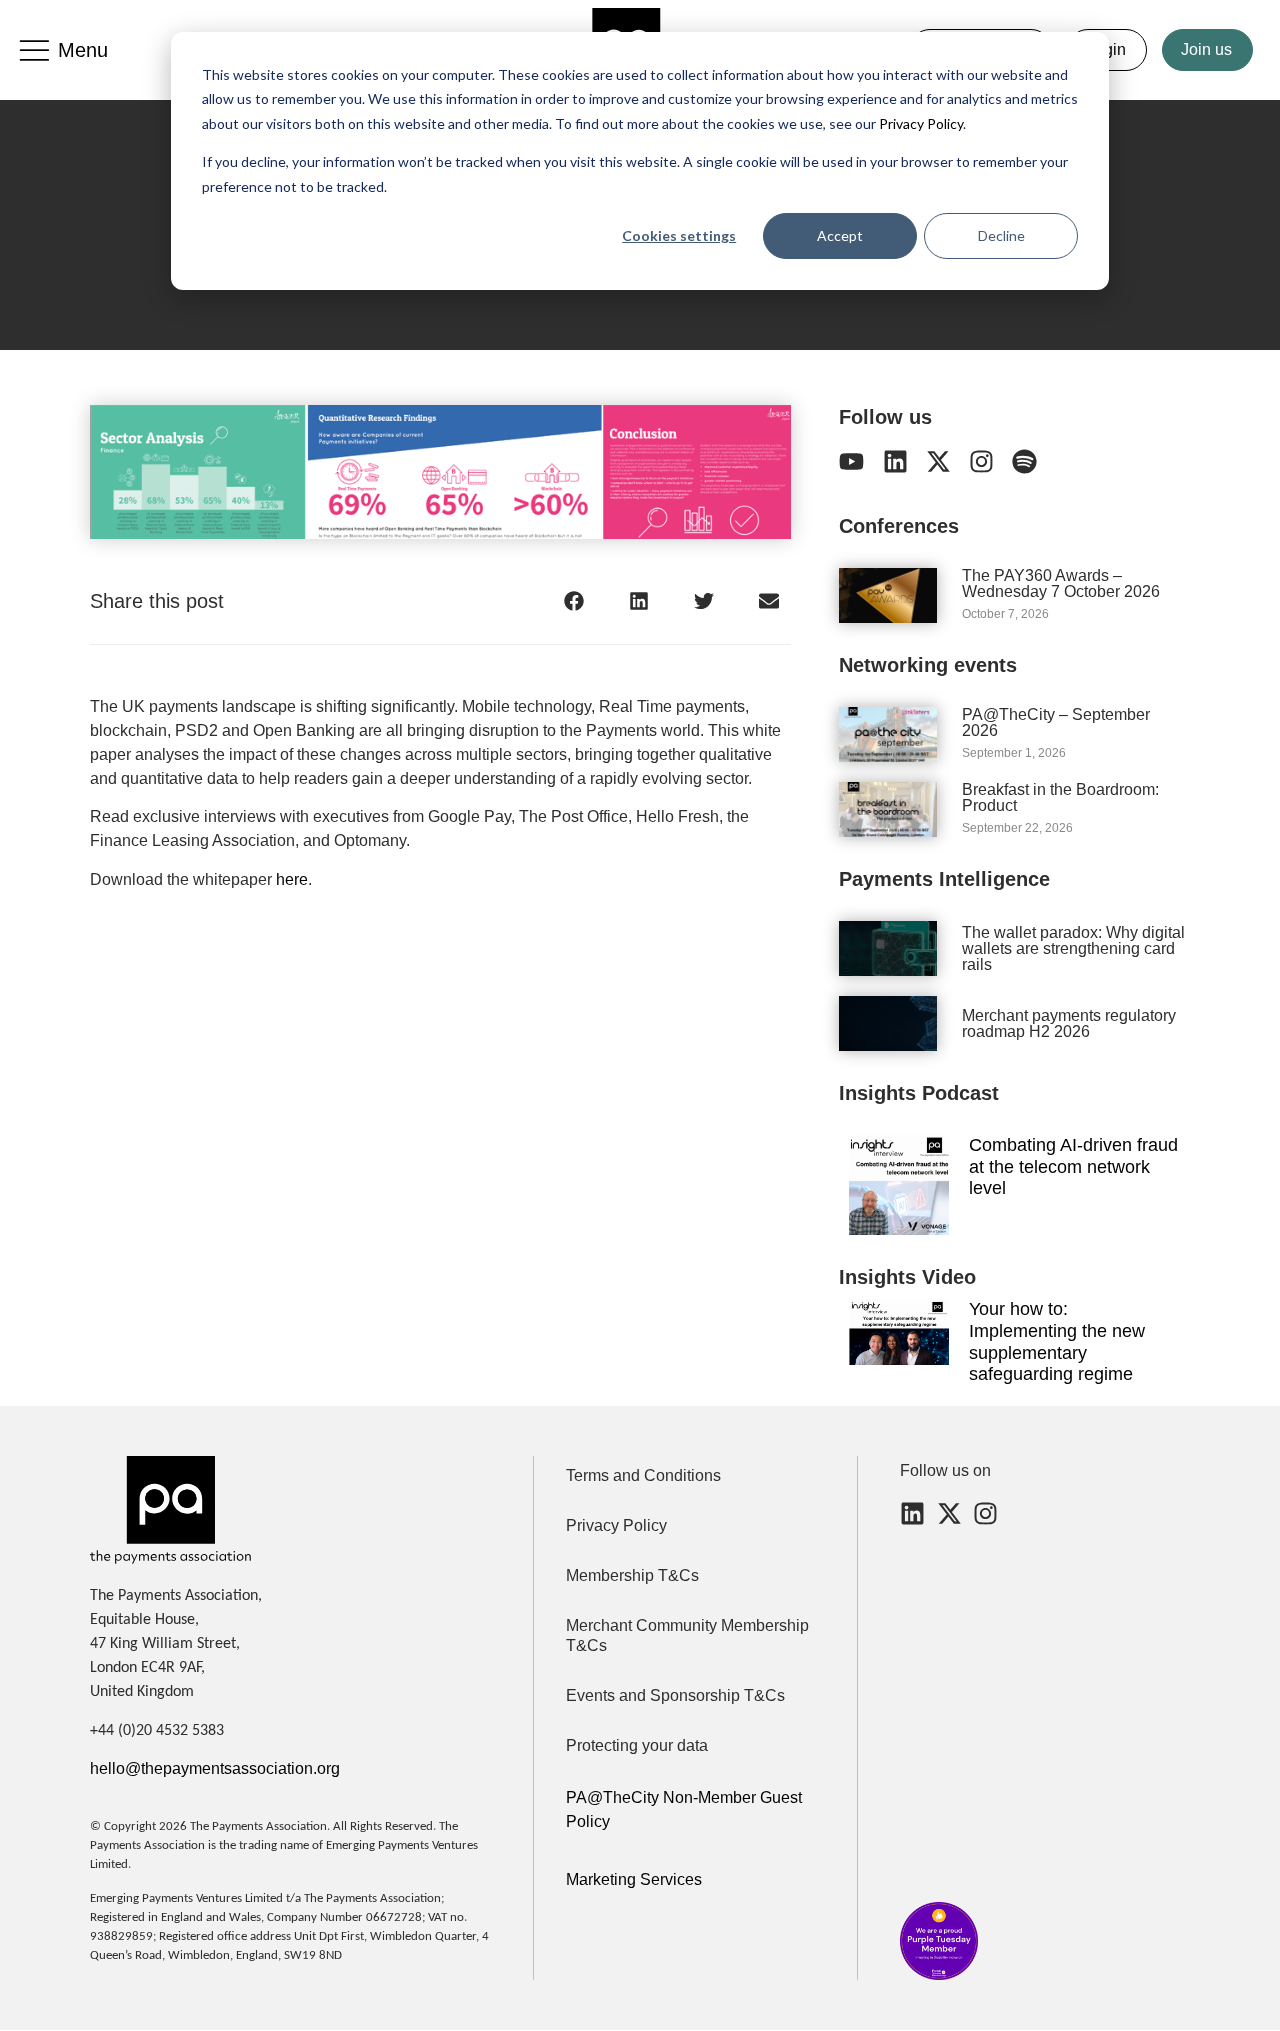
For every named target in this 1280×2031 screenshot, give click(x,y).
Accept (840, 235)
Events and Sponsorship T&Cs (675, 1695)
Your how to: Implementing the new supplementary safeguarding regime (1057, 1341)
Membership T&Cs (632, 1575)
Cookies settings (679, 235)
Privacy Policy (919, 123)
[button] (573, 601)
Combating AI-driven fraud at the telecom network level (1073, 1166)
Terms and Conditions (643, 1475)
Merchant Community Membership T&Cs (687, 1635)
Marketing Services (634, 1879)
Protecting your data (637, 1745)
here (292, 879)
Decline (1001, 235)
